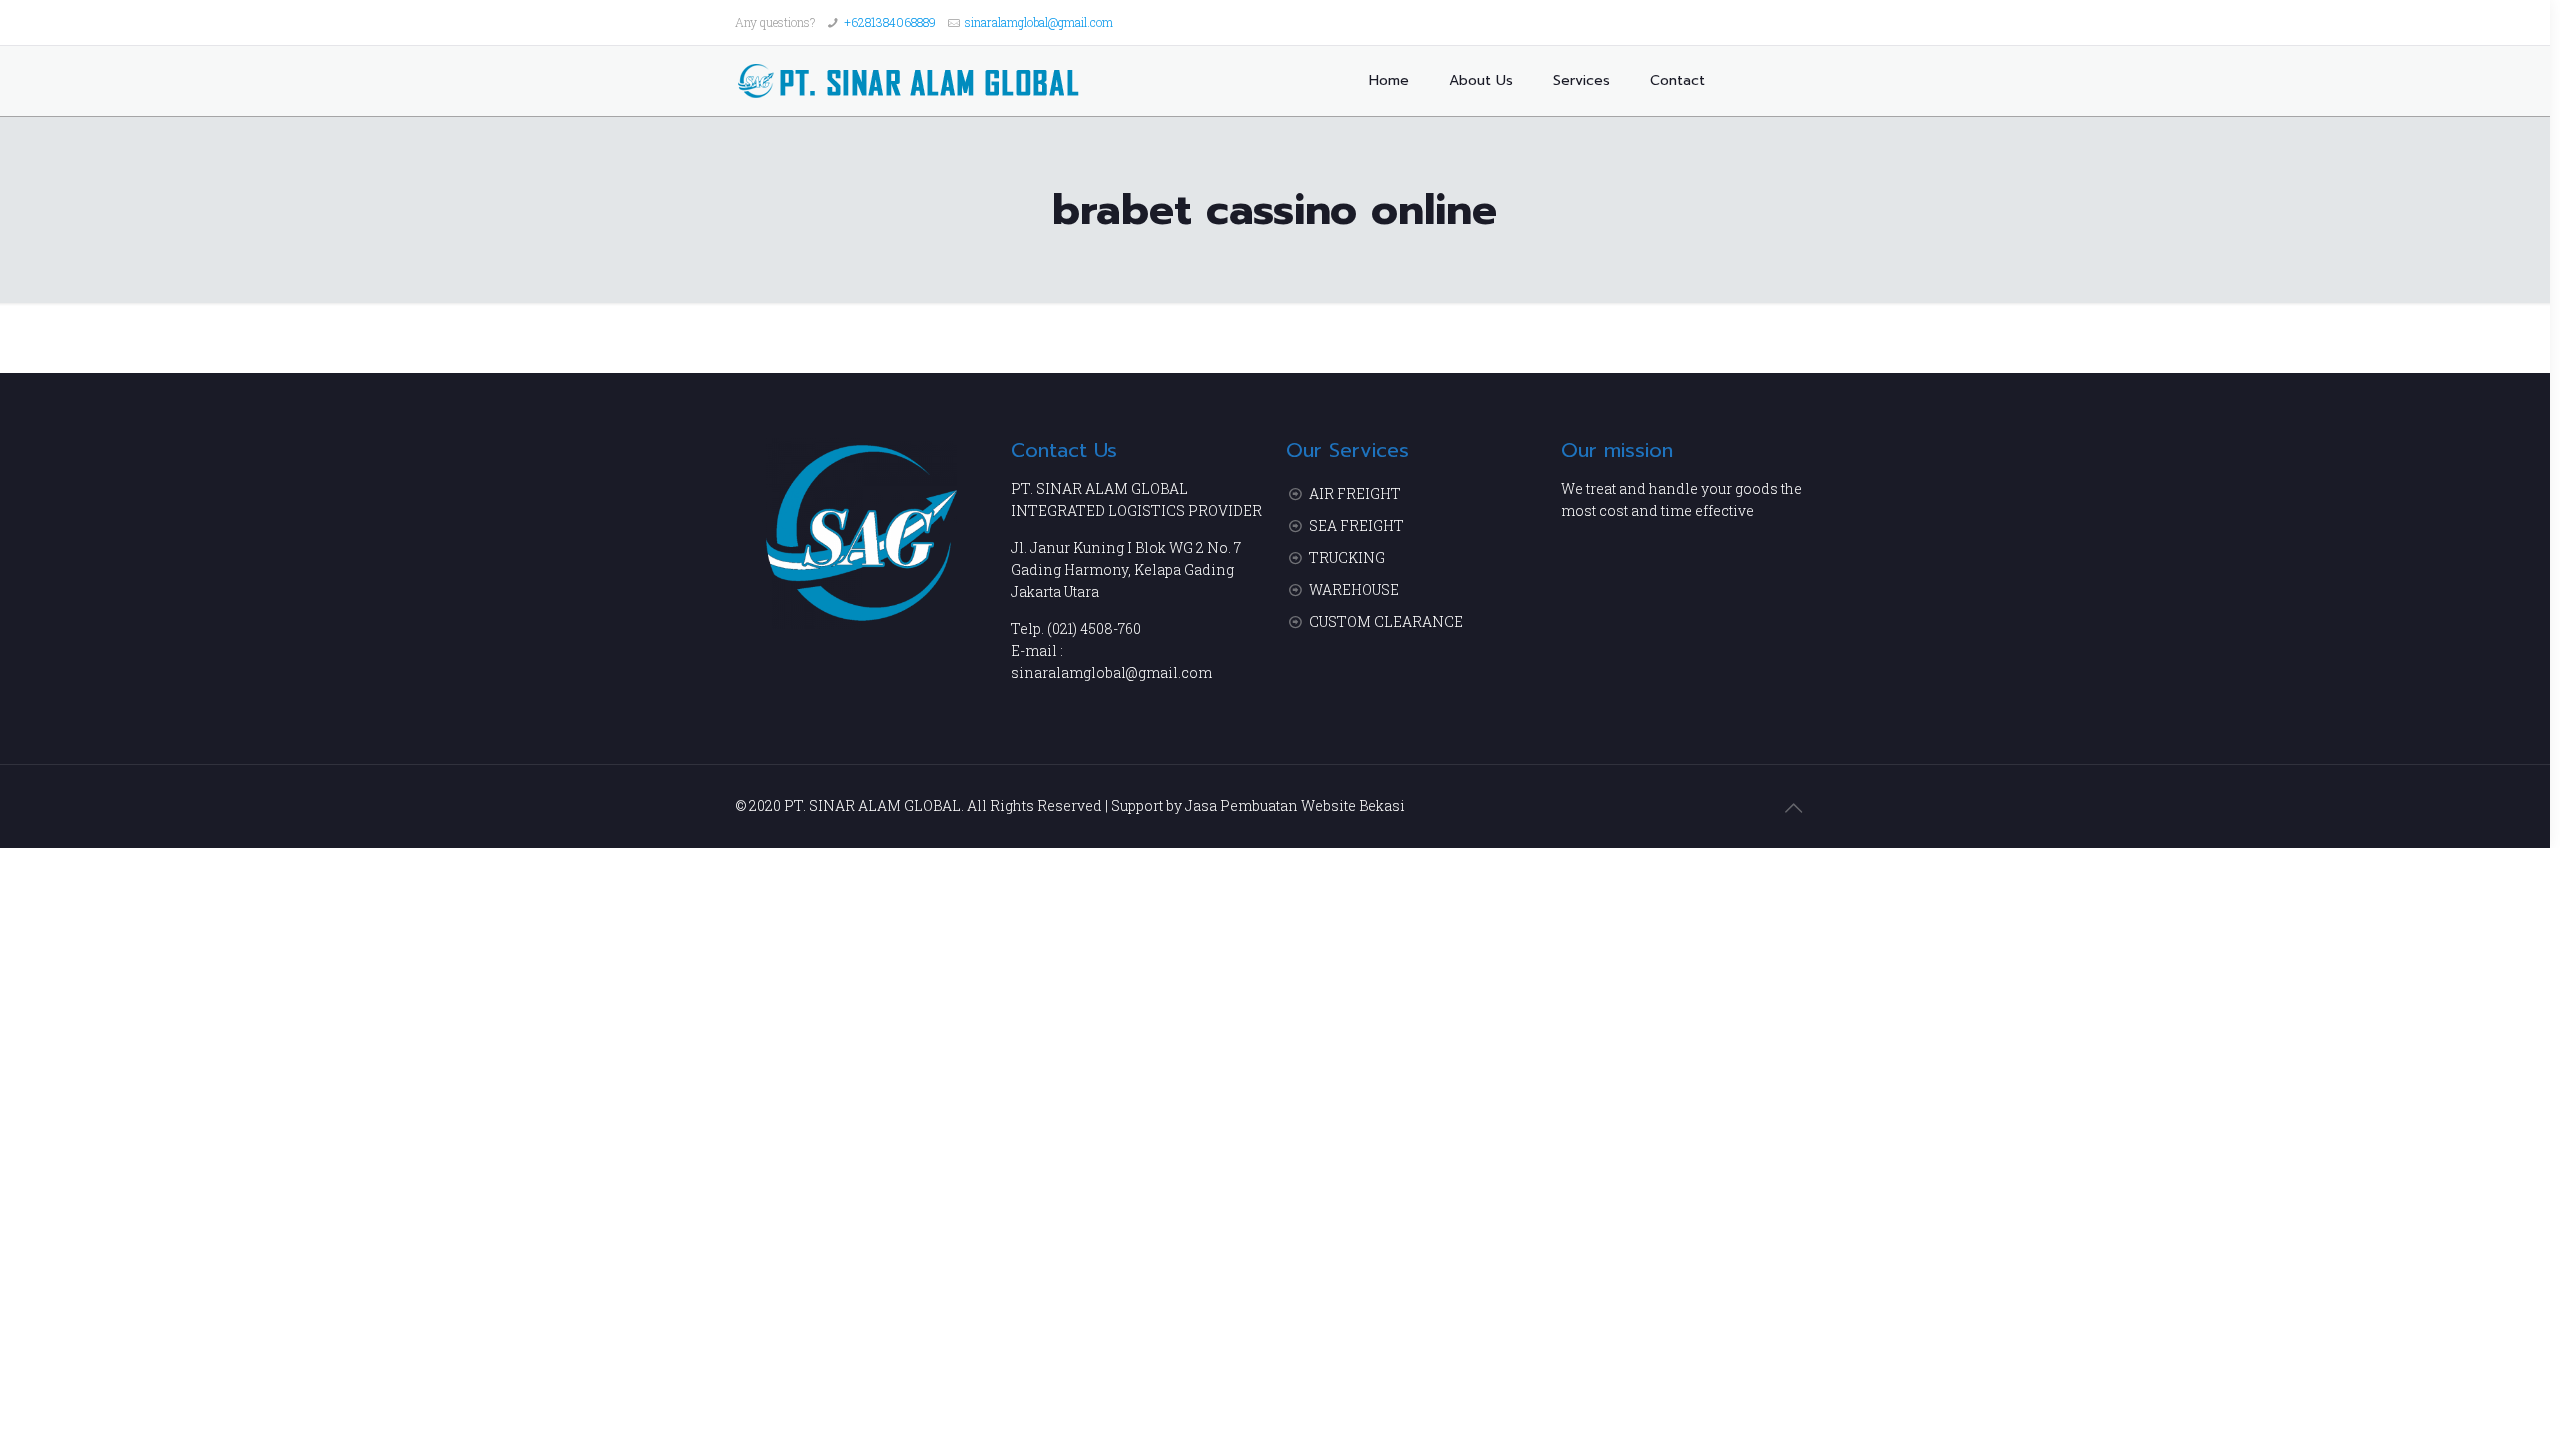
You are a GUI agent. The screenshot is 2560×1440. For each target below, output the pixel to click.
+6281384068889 (890, 22)
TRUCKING (1347, 557)
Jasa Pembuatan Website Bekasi (1295, 805)
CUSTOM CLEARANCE (1386, 621)
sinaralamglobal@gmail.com (1039, 22)
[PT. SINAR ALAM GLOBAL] (908, 81)
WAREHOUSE (1354, 589)
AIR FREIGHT (1355, 493)
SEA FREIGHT (1356, 525)
